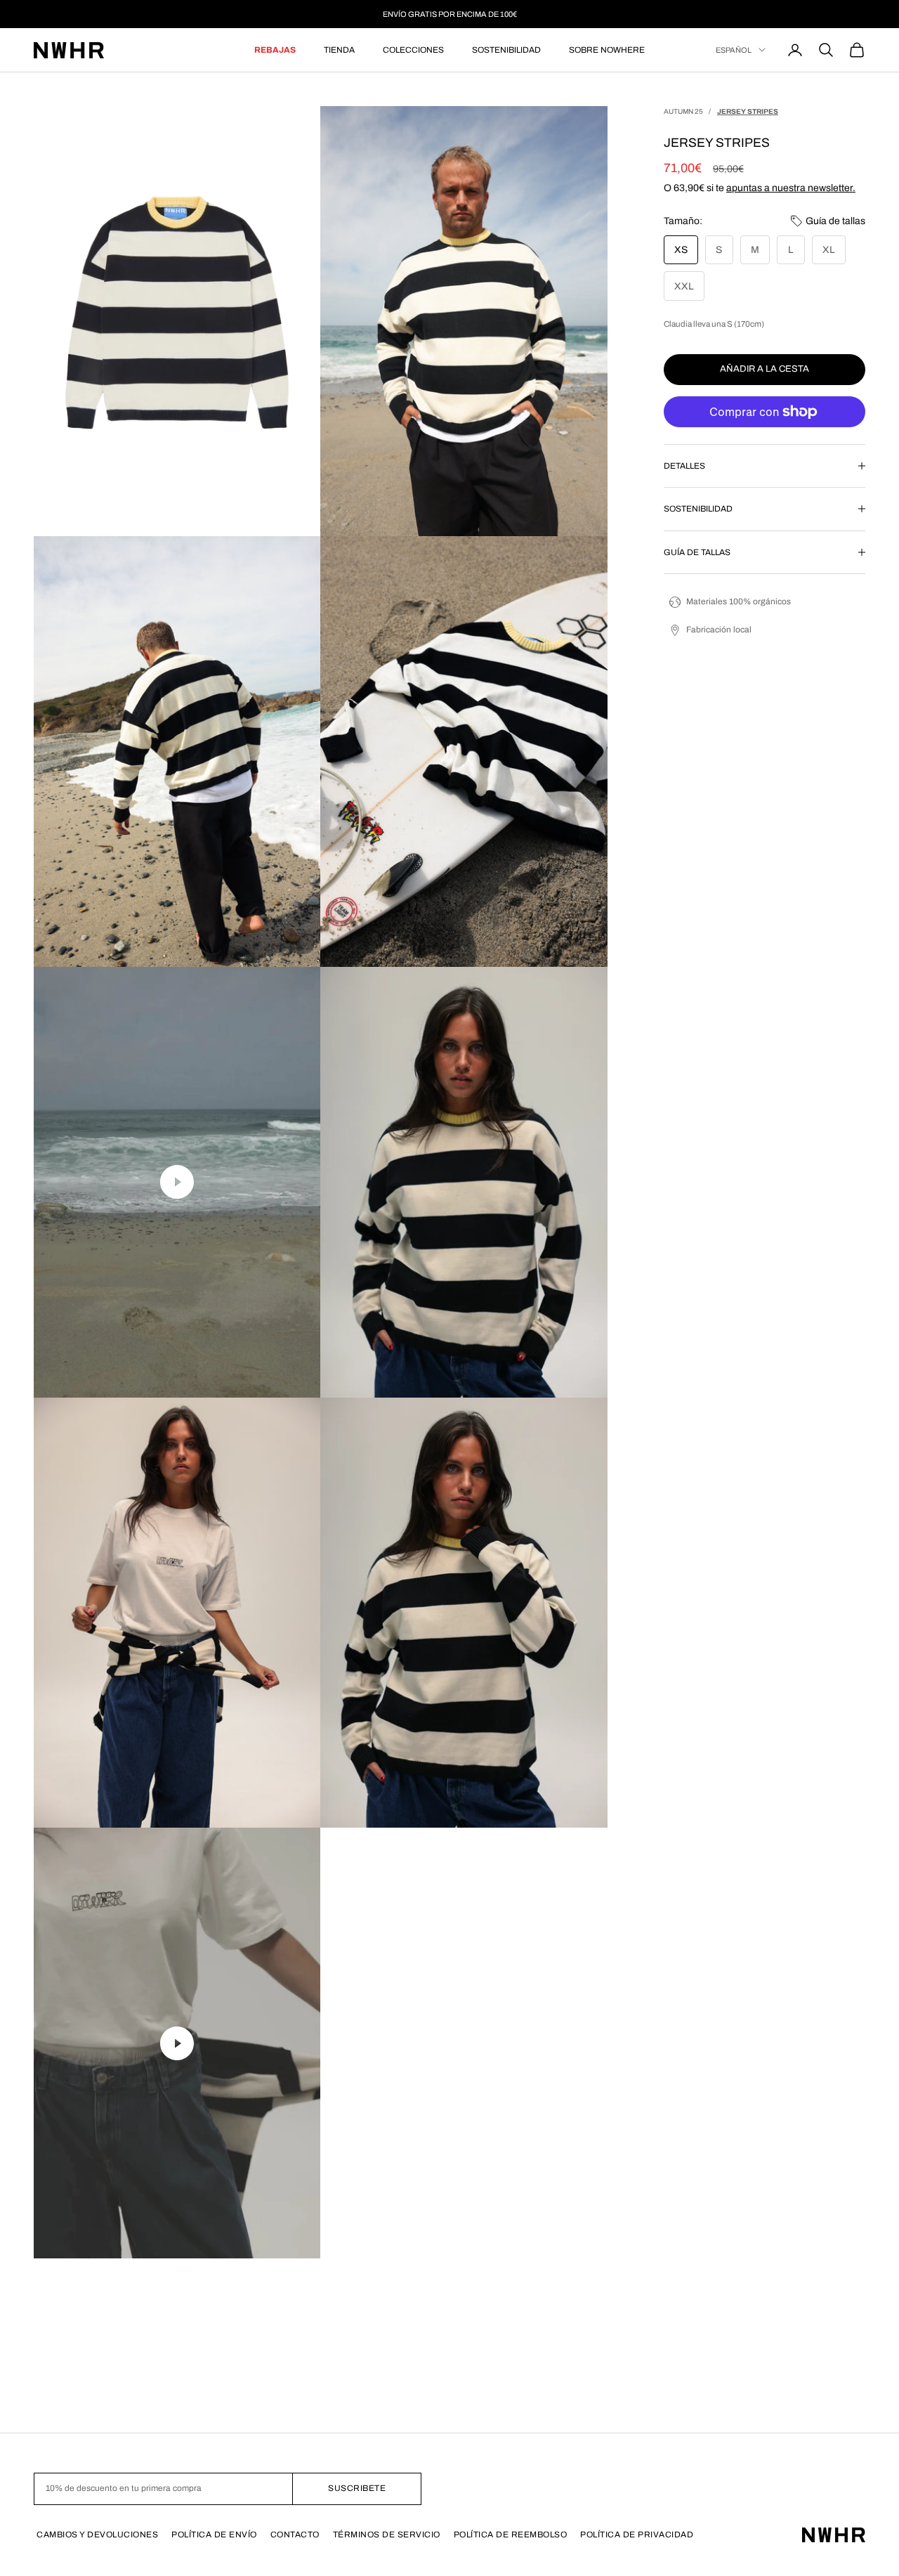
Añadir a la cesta (765, 369)
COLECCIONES (413, 50)
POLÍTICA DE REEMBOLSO (511, 2535)
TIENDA (339, 50)
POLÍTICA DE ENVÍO (214, 2535)
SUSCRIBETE (357, 2488)
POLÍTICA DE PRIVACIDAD (637, 2535)
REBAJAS (275, 50)
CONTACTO (295, 2535)
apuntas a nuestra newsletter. (791, 188)
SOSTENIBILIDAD (506, 50)
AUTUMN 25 (683, 111)
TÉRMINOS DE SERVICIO (387, 2535)
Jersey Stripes (748, 111)
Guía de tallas (835, 221)
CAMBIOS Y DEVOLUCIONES (97, 2535)
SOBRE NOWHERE (607, 50)
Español (734, 50)
